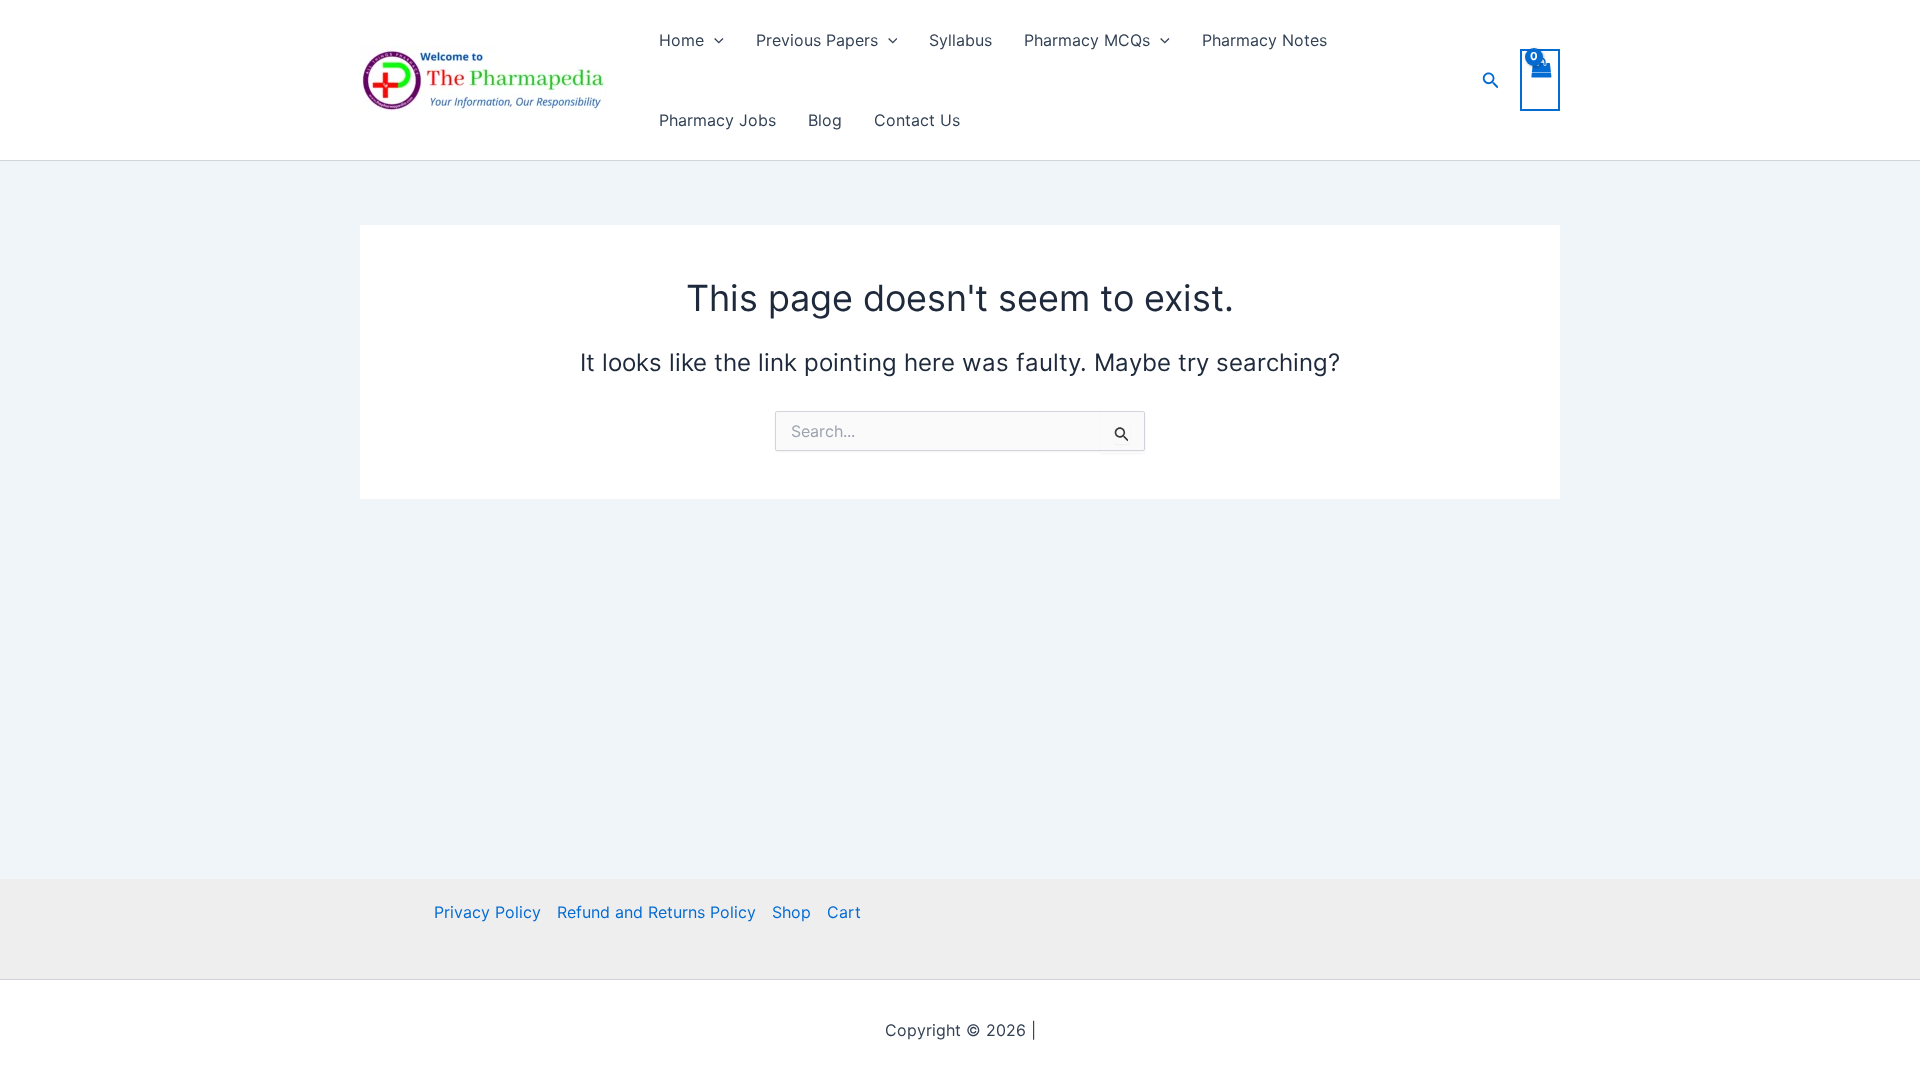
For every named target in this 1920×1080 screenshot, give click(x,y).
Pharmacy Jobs (717, 120)
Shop (791, 912)
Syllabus (960, 40)
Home (681, 40)
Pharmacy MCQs (1087, 40)
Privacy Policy (487, 912)
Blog (825, 120)
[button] (714, 40)
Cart (844, 912)
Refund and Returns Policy (656, 912)
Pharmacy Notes (1264, 40)
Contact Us (917, 120)
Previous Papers (817, 40)
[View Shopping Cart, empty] (1540, 80)
